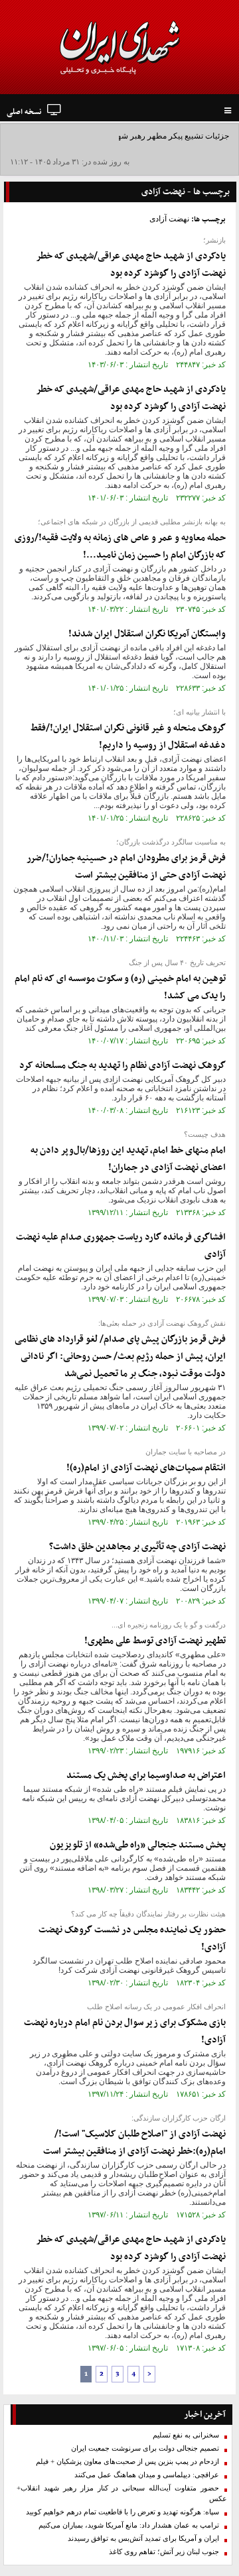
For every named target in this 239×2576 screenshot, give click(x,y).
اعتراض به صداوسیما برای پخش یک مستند (146, 1776)
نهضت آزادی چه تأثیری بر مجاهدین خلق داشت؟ (137, 1547)
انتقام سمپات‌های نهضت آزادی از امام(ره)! (146, 1468)
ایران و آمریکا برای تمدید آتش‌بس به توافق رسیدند (143, 2539)
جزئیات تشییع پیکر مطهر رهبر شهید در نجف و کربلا (145, 136)
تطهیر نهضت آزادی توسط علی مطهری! (155, 1641)
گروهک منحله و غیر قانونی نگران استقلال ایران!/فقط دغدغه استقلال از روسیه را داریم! (128, 737)
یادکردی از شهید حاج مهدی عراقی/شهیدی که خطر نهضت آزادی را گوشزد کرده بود (131, 265)
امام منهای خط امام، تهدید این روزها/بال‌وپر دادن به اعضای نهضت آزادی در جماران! (128, 1159)
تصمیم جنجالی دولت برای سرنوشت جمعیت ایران (145, 2448)
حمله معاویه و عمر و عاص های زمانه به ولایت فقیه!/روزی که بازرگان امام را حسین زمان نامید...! (120, 547)
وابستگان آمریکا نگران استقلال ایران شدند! (147, 634)
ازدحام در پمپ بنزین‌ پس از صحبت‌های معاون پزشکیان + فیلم (127, 2462)
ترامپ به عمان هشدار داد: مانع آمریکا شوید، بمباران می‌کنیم (129, 2525)
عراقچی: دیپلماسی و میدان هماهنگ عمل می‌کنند (147, 2475)
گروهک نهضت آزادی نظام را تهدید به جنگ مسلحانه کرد (122, 1066)
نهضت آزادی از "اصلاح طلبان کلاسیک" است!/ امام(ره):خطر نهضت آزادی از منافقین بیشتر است (134, 2143)
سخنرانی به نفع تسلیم (186, 2435)
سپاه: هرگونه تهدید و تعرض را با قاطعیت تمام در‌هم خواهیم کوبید (122, 2512)
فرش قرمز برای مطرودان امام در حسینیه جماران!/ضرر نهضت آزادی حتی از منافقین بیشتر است (126, 867)
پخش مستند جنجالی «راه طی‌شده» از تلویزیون (138, 1845)
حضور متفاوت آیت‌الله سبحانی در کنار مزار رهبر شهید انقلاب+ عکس (122, 2493)
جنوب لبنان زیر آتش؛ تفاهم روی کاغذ (164, 2552)
